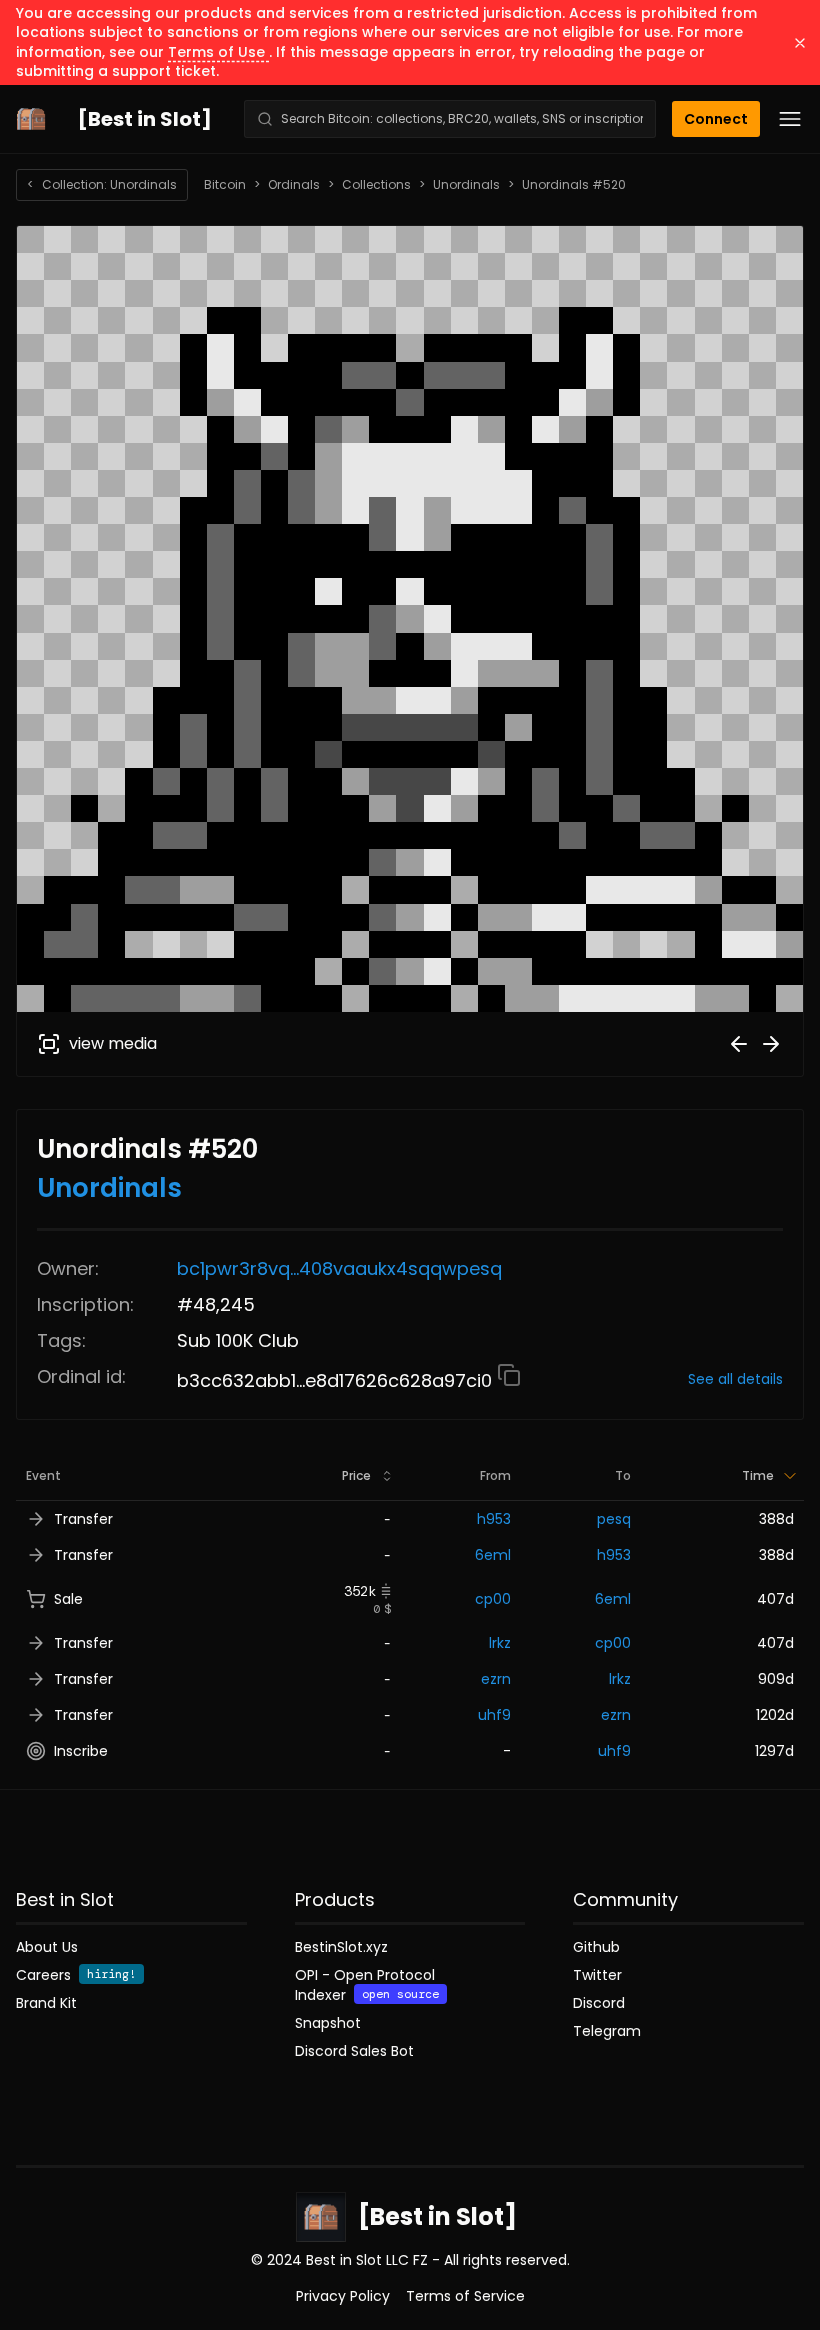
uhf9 (494, 1715)
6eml (493, 1555)
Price (356, 1475)
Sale (68, 1599)
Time (758, 1475)
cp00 (493, 1599)
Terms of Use (218, 52)
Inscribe (81, 1751)
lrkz (500, 1643)
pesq (614, 1519)
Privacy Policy (343, 2296)
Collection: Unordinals (102, 184)
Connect (716, 119)
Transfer (83, 1519)
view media (113, 1043)
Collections (376, 185)
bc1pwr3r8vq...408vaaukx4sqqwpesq (339, 1268)
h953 (494, 1519)
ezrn (496, 1679)
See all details (735, 1379)
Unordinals (466, 185)
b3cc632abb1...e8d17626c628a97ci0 (337, 1380)
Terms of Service (465, 2296)
